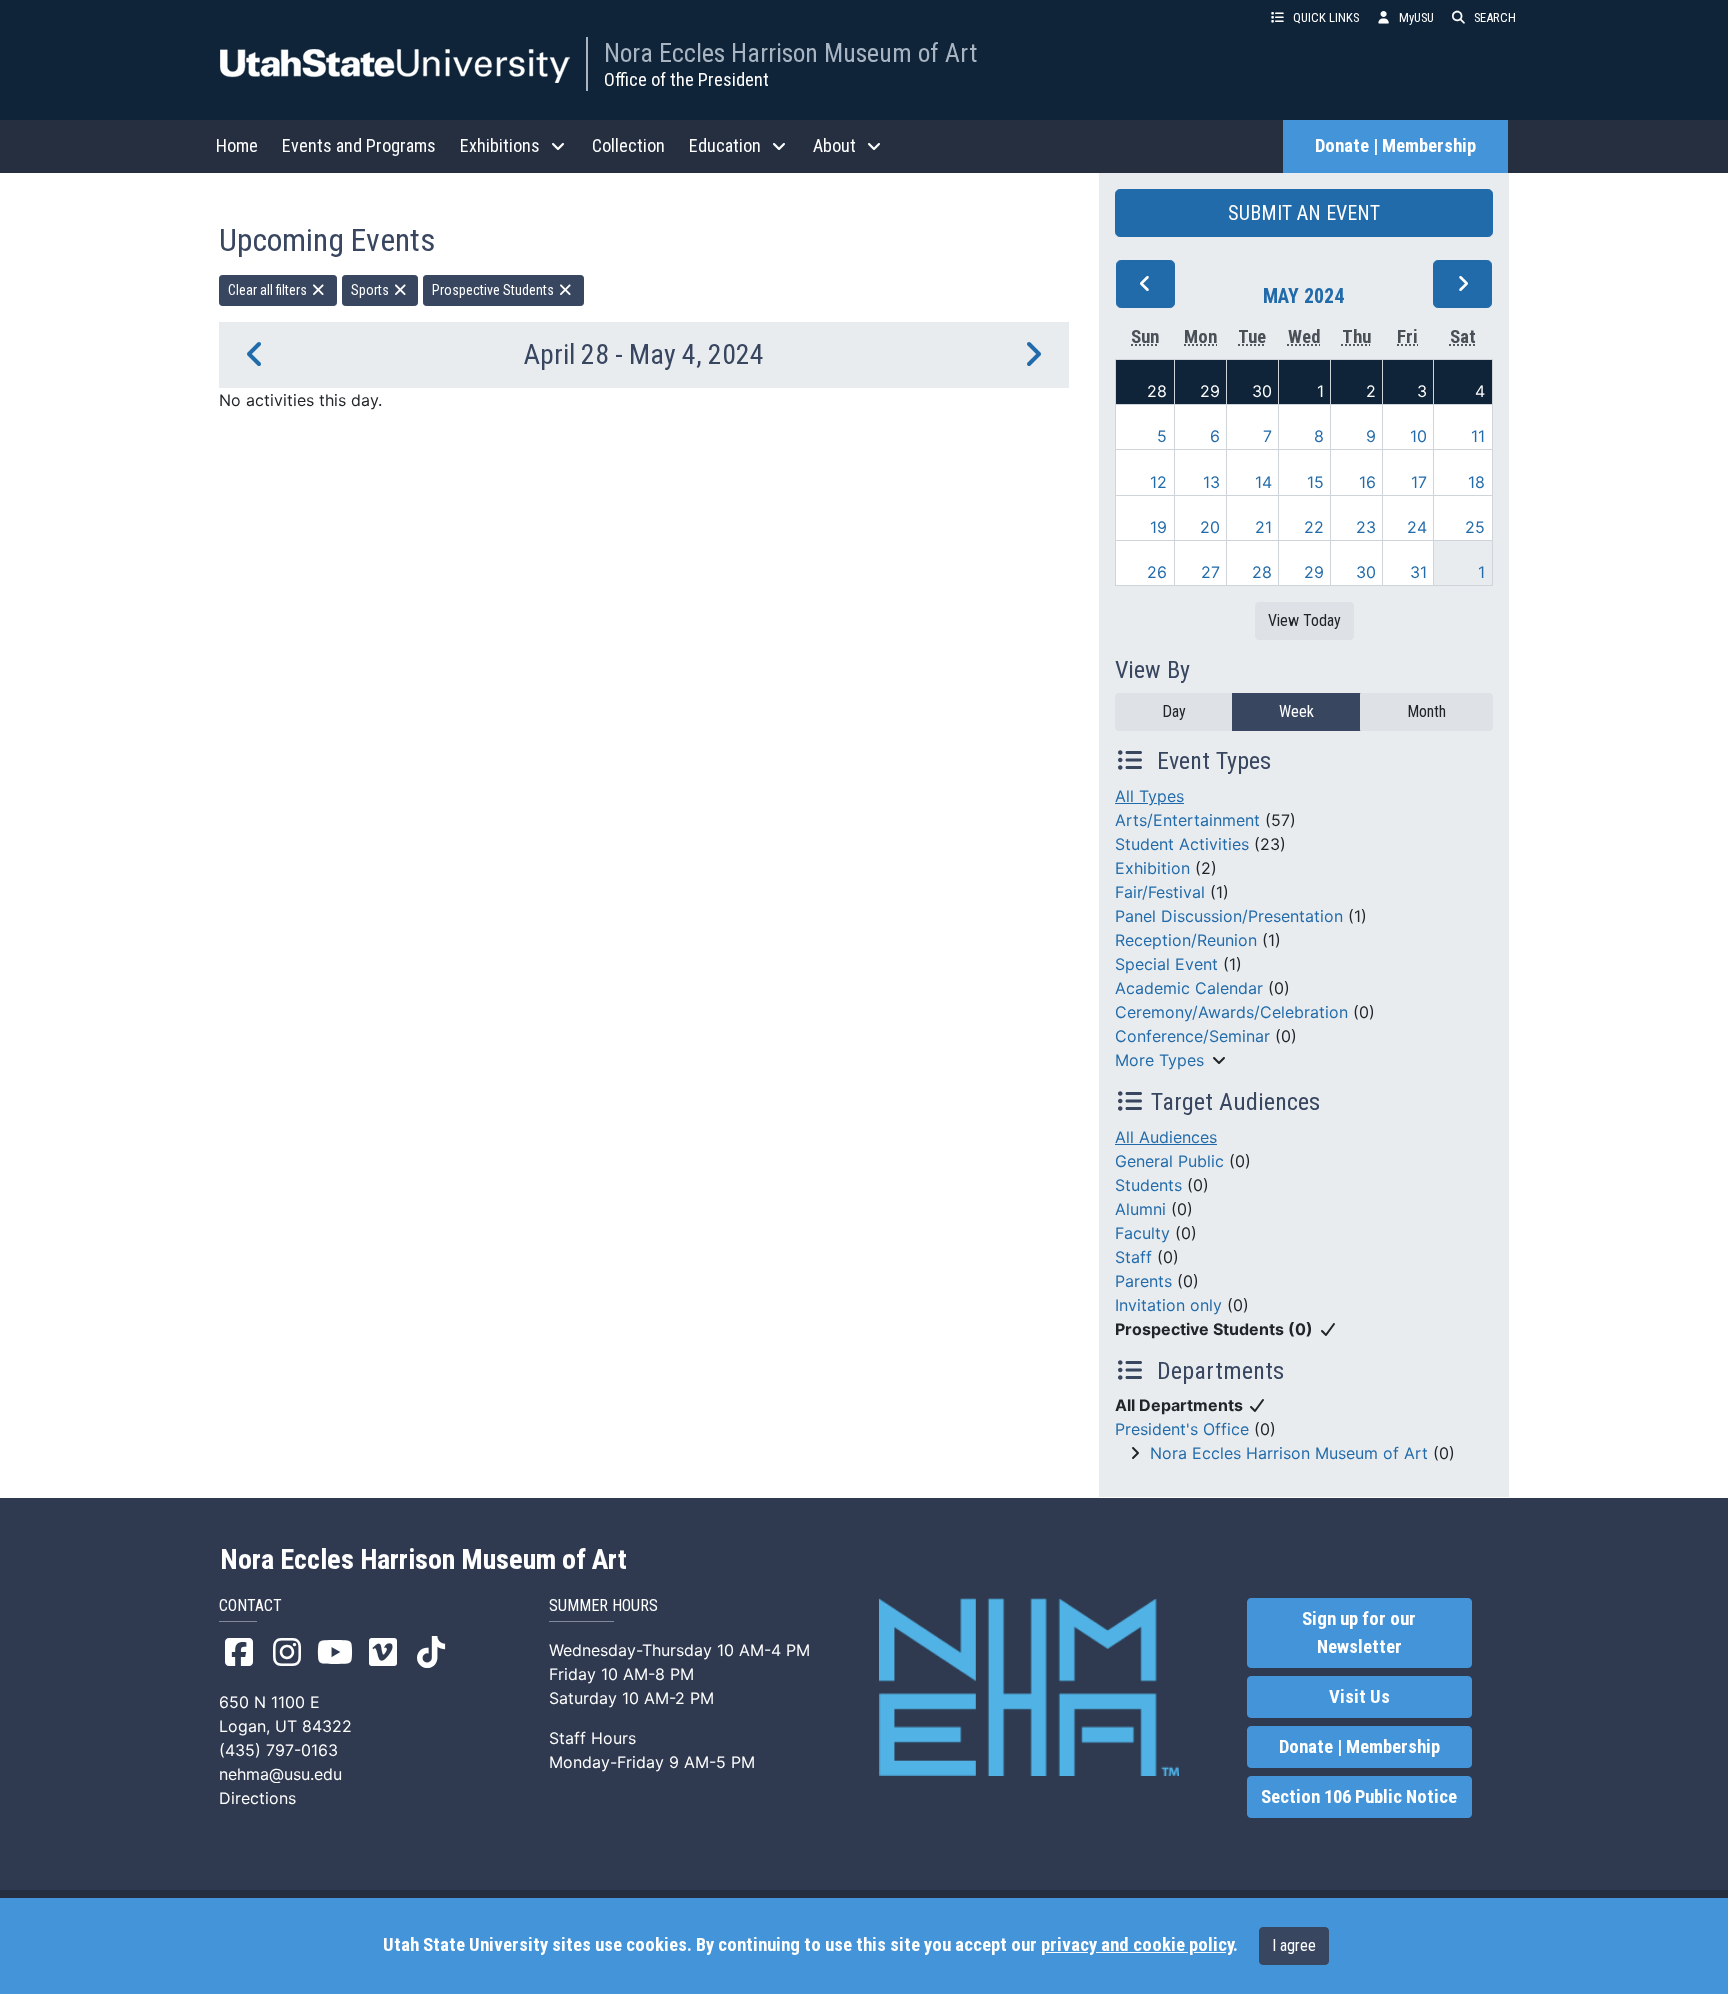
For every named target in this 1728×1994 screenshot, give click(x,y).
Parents (1143, 1281)
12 (1158, 482)
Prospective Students (494, 290)
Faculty (1142, 1233)
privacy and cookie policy (1137, 1945)
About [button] (834, 145)
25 (1475, 527)
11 (1478, 436)
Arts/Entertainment (1187, 820)
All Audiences (1166, 1137)
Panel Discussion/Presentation (1229, 916)
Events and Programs (359, 145)
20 (1210, 527)
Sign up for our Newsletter (1359, 1633)
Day (1174, 711)
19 (1158, 527)
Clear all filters (269, 290)
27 (1210, 572)
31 (1418, 572)
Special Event (1166, 964)
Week (1296, 711)
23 (1366, 527)
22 (1314, 527)
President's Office (1182, 1429)
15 (1315, 482)
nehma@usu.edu (280, 1774)
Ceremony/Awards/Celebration (1231, 1012)
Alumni (1140, 1209)
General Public (1169, 1161)
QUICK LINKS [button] (1326, 17)
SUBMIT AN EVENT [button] (1304, 213)
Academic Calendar (1189, 988)
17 (1419, 482)
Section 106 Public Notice (1359, 1797)
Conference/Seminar (1192, 1036)
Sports (371, 290)
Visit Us (1359, 1697)
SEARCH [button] (1495, 17)
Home (237, 145)
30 (1262, 391)
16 (1367, 482)
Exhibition (1152, 868)
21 (1263, 527)
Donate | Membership (1395, 146)
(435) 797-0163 (278, 1750)
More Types (1159, 1060)
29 (1210, 391)
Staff (1133, 1257)
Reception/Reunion (1186, 940)
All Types (1149, 796)
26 (1157, 572)
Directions (257, 1798)
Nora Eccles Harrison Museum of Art (790, 53)
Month (1426, 711)
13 (1211, 482)
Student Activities (1182, 844)
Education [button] (725, 145)
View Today (1304, 620)
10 (1418, 436)
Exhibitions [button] (500, 145)
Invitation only (1168, 1305)
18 (1476, 482)
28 (1157, 391)
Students (1148, 1185)
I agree (1294, 1945)
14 (1263, 482)
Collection (628, 145)
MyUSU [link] (1416, 17)
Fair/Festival (1160, 892)
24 (1417, 527)
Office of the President (686, 79)
